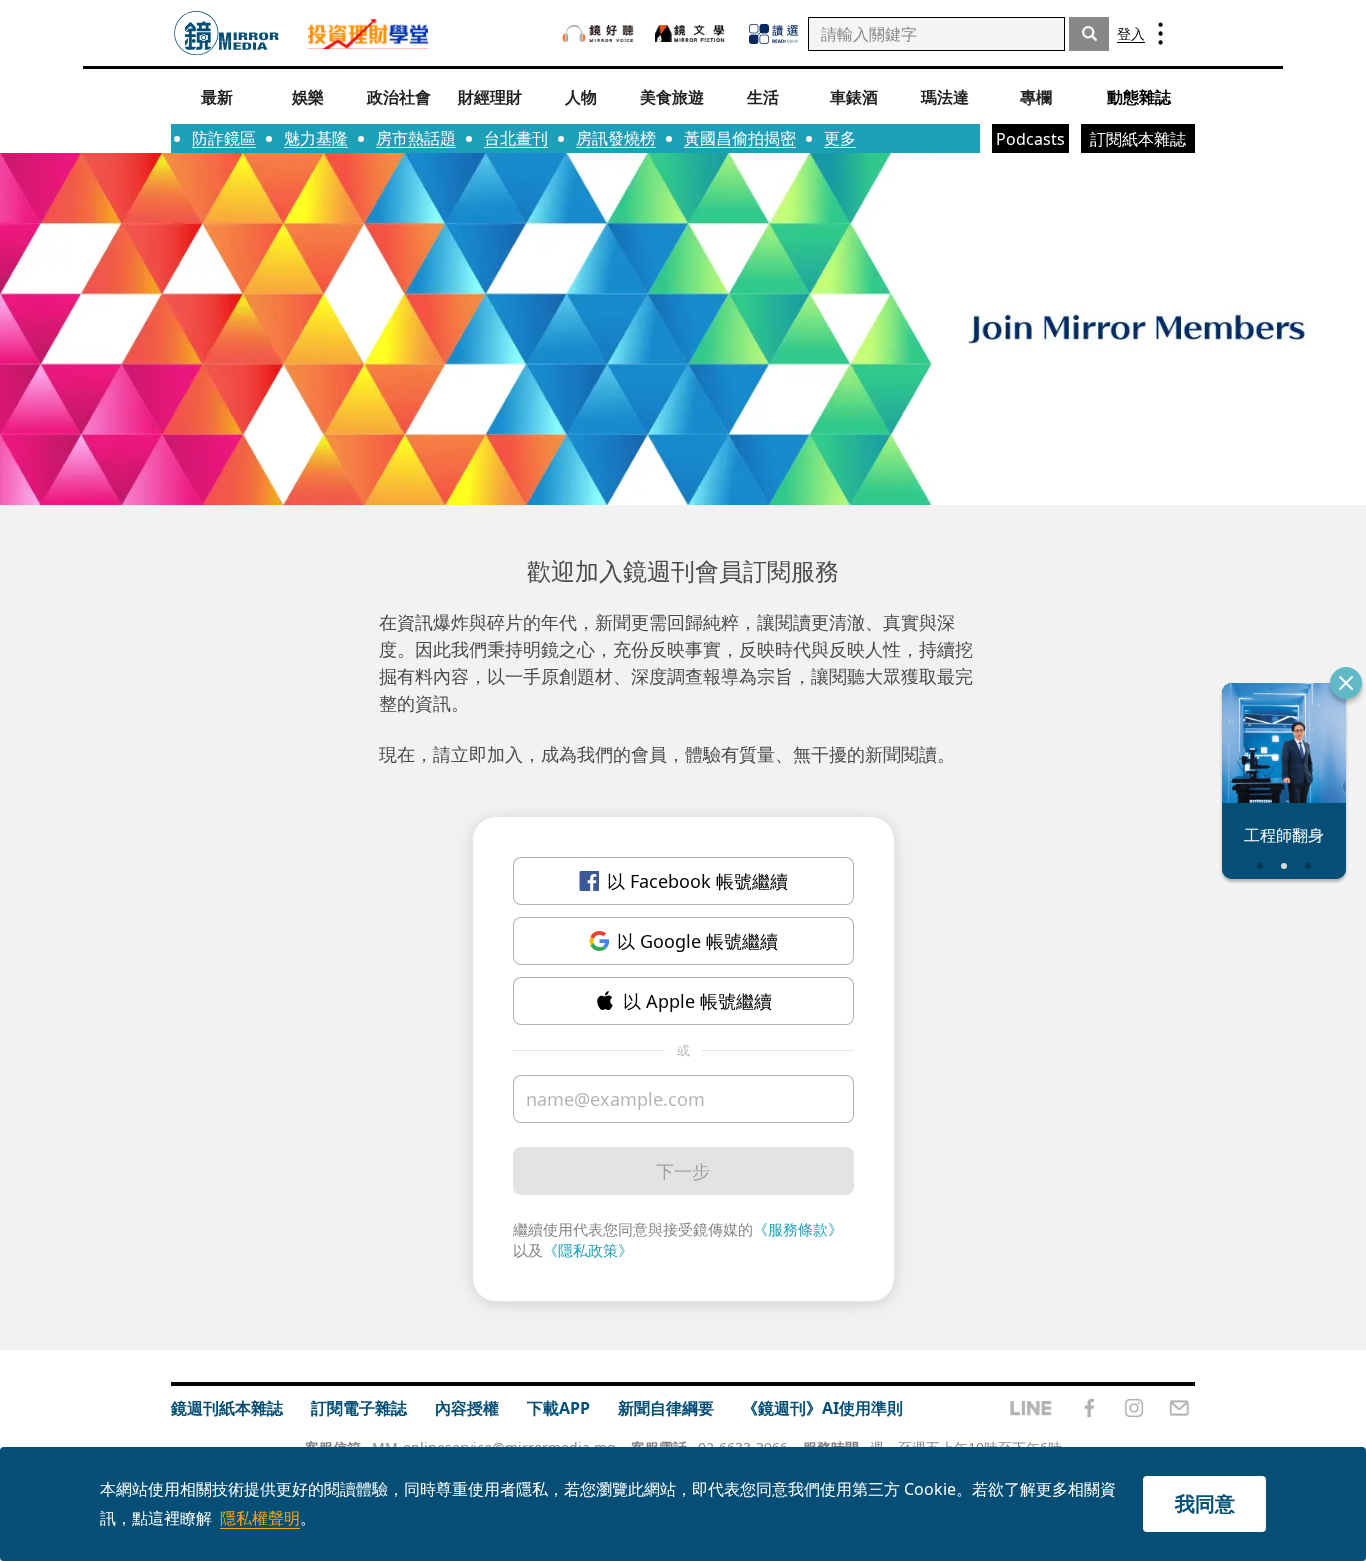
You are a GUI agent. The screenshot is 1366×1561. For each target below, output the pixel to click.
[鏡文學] (692, 33)
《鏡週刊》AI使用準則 (822, 1408)
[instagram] (1134, 1408)
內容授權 (467, 1408)
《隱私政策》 (588, 1250)
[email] (1179, 1408)
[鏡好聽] (598, 33)
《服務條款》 (798, 1229)
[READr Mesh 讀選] (773, 34)
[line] (1031, 1408)
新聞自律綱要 (666, 1408)
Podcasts (1030, 139)
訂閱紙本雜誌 (1138, 139)
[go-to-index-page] (226, 33)
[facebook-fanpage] (1089, 1408)
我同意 (1205, 1503)
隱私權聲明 (260, 1518)
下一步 (683, 1171)
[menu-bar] (1160, 33)
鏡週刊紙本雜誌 (227, 1408)
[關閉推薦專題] (1346, 683)
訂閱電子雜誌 (359, 1408)
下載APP (558, 1408)
